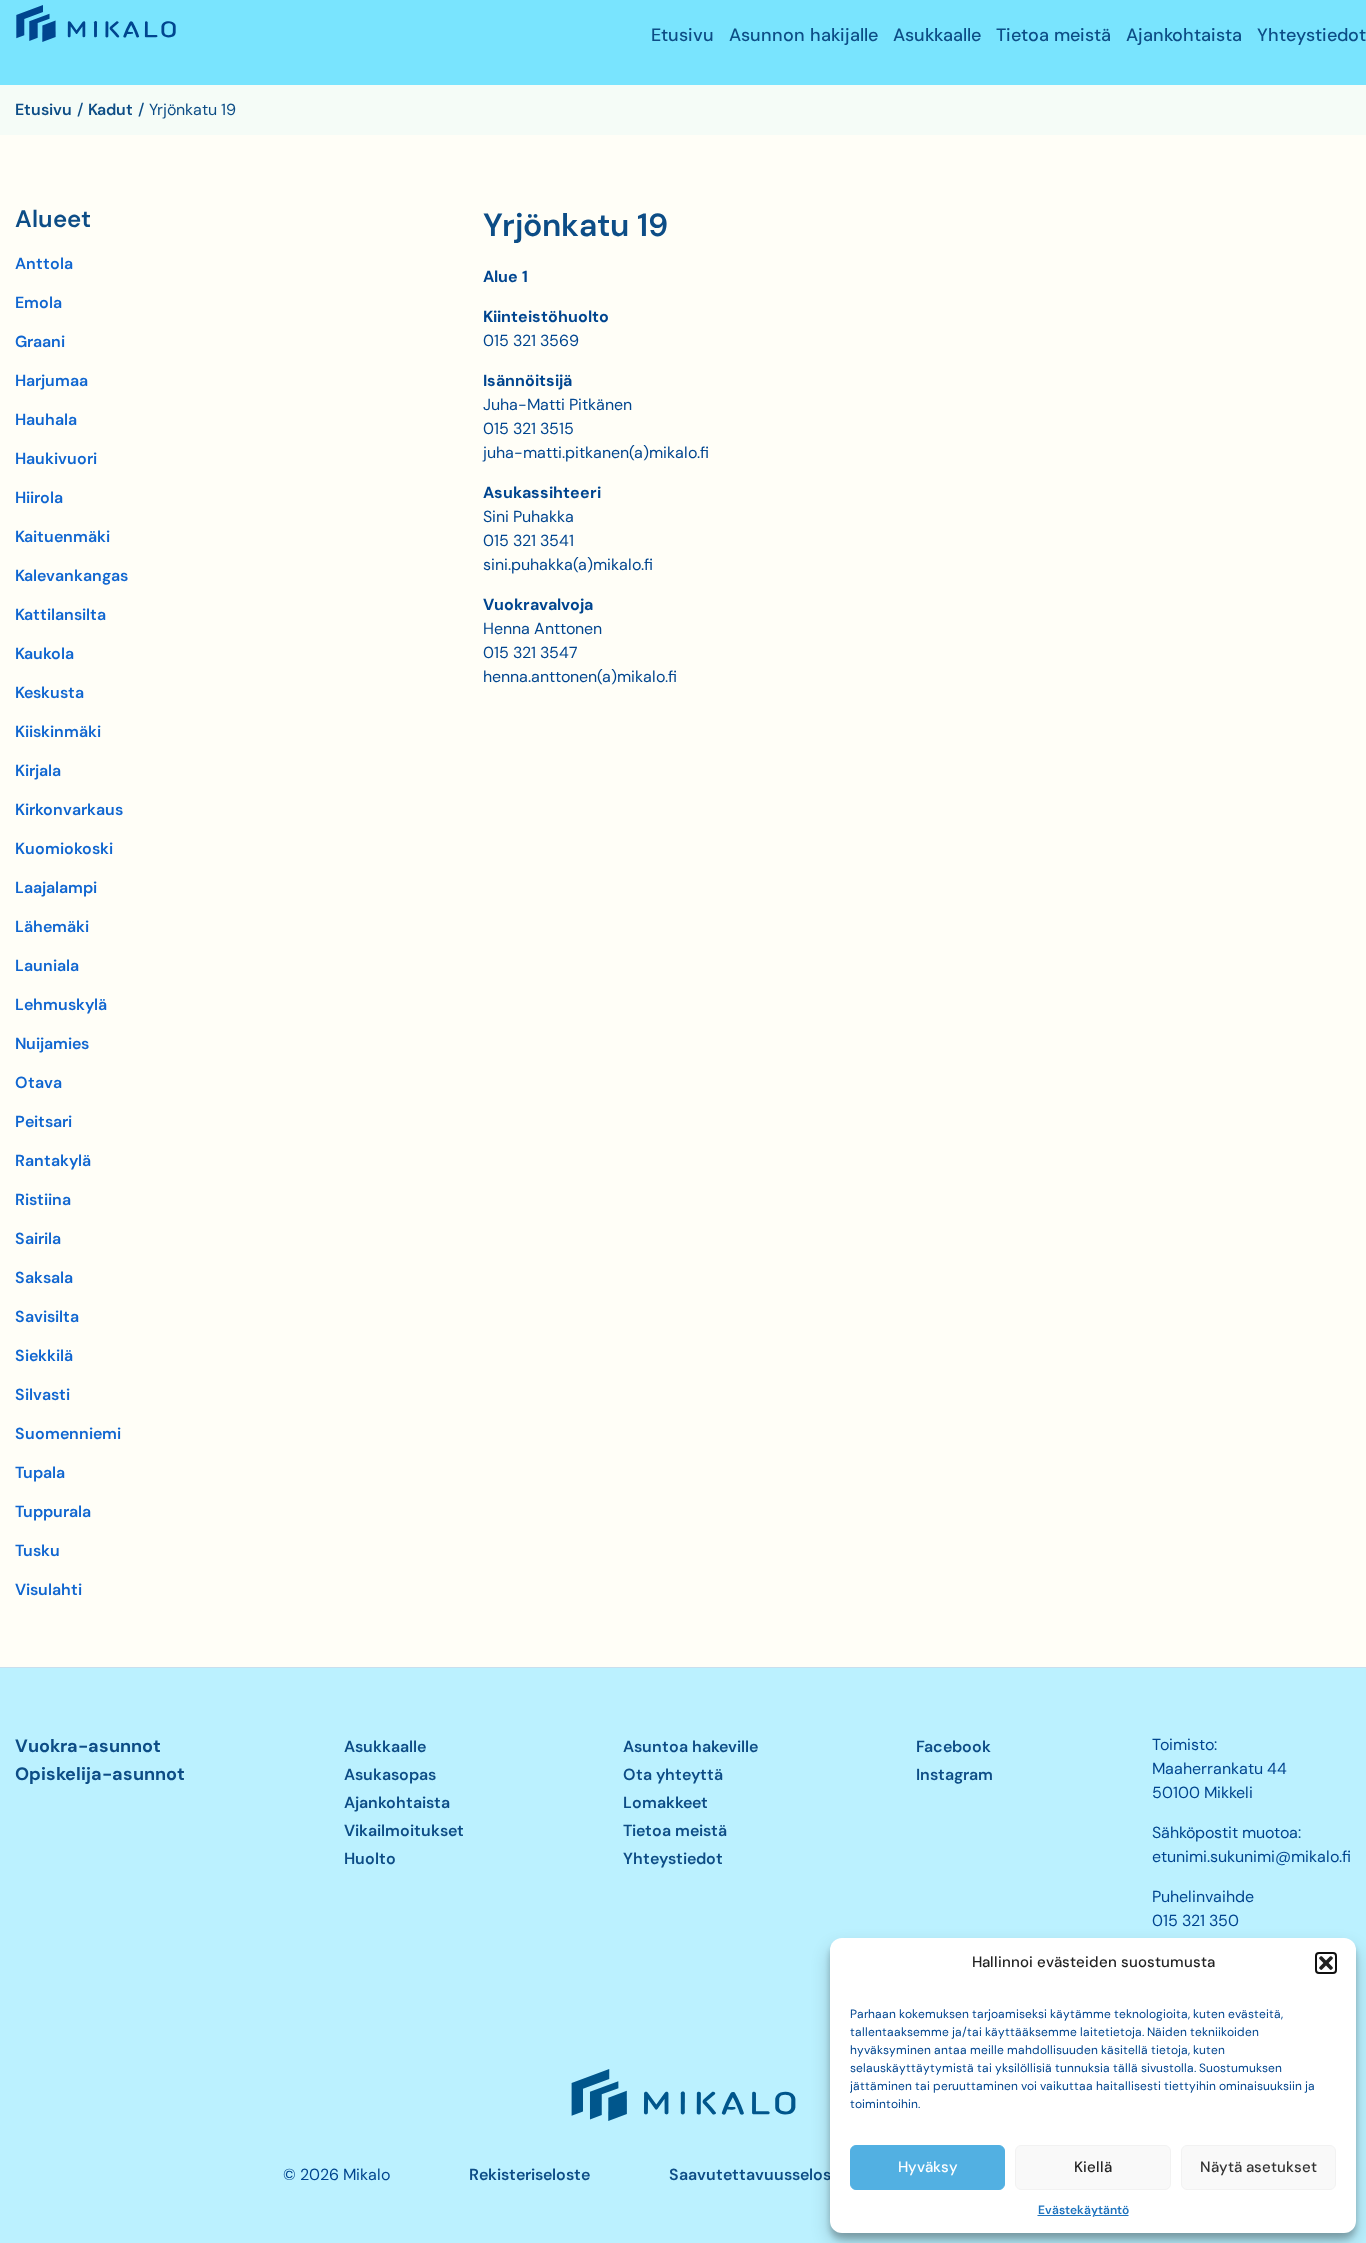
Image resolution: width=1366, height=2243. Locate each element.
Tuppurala (53, 1511)
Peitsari (43, 1121)
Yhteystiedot (1311, 36)
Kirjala (38, 770)
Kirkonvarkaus (69, 809)
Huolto (370, 1858)
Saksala (44, 1277)
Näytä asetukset (1258, 2167)
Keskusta (49, 692)
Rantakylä (53, 1160)
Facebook (953, 1746)
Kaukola (44, 653)
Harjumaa (51, 380)
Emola (38, 302)
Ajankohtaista (1184, 36)
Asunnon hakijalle (803, 36)
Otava (38, 1082)
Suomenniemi (68, 1433)
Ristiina (43, 1199)
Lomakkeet (665, 1802)
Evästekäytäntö (1083, 2210)
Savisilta (47, 1316)
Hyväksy (928, 2167)
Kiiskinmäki (58, 731)
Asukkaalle (937, 36)
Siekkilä (44, 1355)
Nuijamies (52, 1043)
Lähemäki (52, 926)
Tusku (37, 1550)
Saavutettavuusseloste (758, 2174)
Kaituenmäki (62, 536)
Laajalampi (56, 887)
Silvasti (42, 1394)
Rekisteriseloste (529, 2174)
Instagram (954, 1774)
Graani (40, 341)
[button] (1326, 1963)
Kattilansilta (60, 614)
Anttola (44, 263)
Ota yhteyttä (673, 1774)
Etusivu (682, 36)
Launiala (47, 965)
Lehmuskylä (61, 1004)
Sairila (38, 1238)
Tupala (40, 1472)
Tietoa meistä (1053, 36)
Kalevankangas (71, 575)
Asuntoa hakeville (690, 1746)
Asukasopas (390, 1774)
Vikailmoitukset (404, 1830)
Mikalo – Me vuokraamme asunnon (94, 41)
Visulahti (48, 1589)
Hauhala (46, 419)
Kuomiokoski (64, 848)
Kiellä (1093, 2167)
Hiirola (39, 497)
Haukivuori (56, 458)
